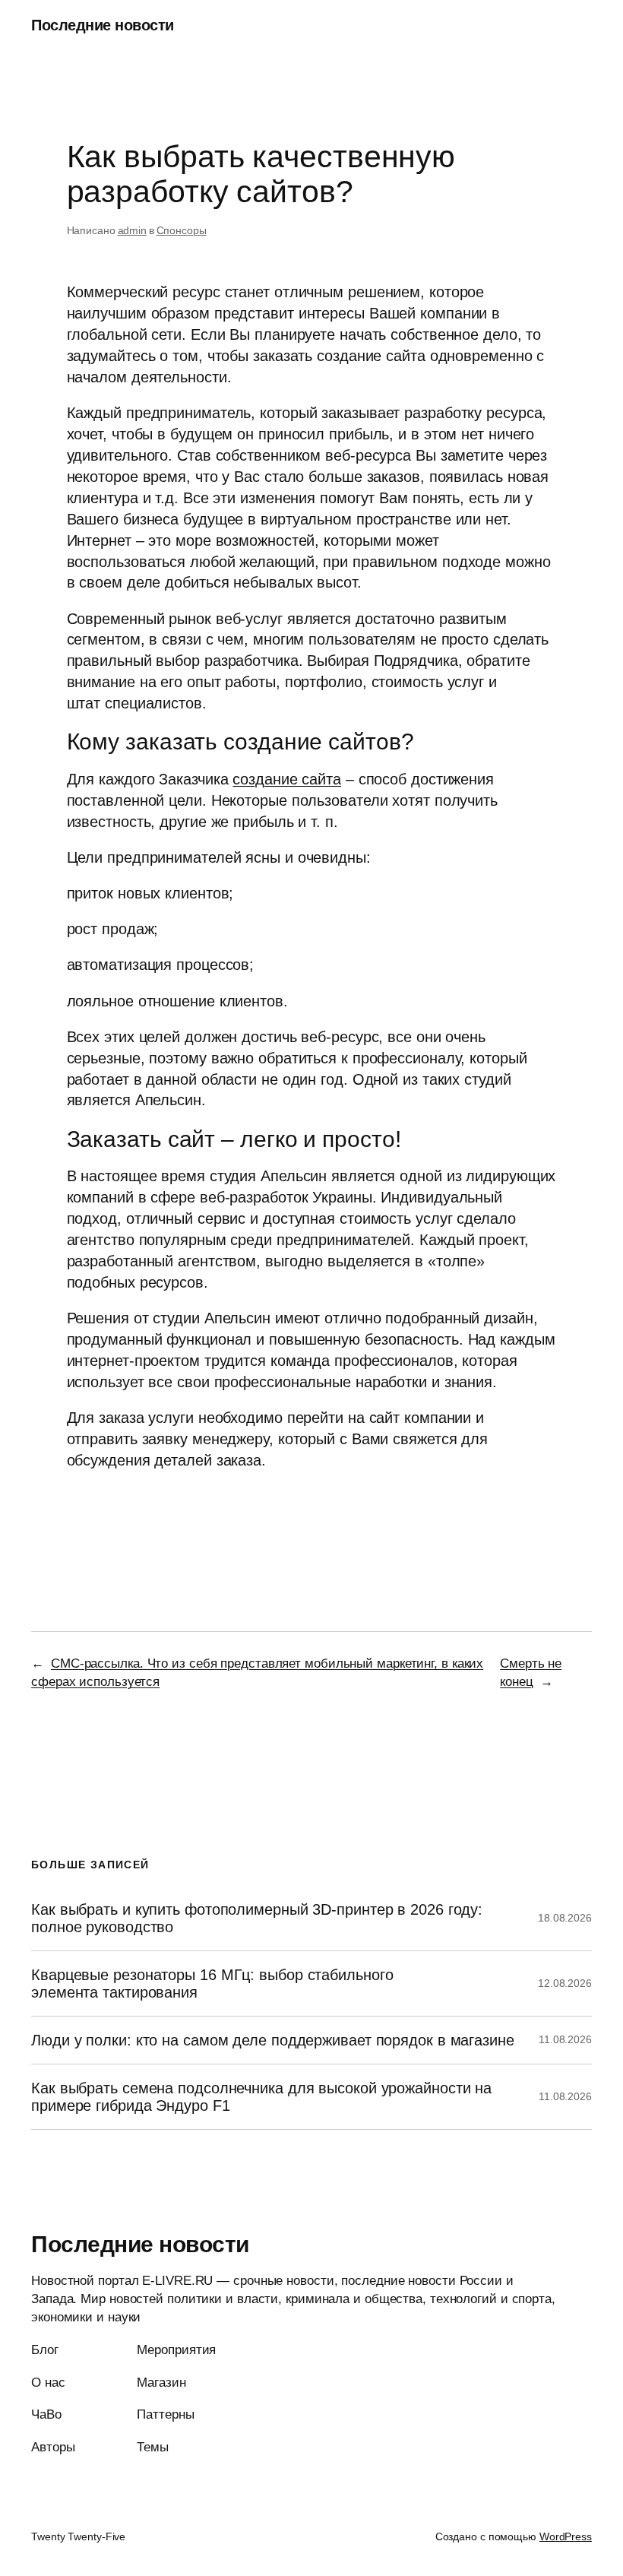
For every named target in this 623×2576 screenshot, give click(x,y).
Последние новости (103, 25)
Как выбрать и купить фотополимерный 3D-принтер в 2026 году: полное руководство (257, 1918)
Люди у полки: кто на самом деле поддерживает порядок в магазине (273, 2040)
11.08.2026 (565, 2039)
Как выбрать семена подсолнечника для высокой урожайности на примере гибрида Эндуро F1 (261, 2096)
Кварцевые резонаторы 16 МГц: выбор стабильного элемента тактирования (212, 1983)
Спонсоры (182, 230)
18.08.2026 (565, 1918)
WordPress (566, 2536)
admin (133, 230)
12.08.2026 (565, 1983)
